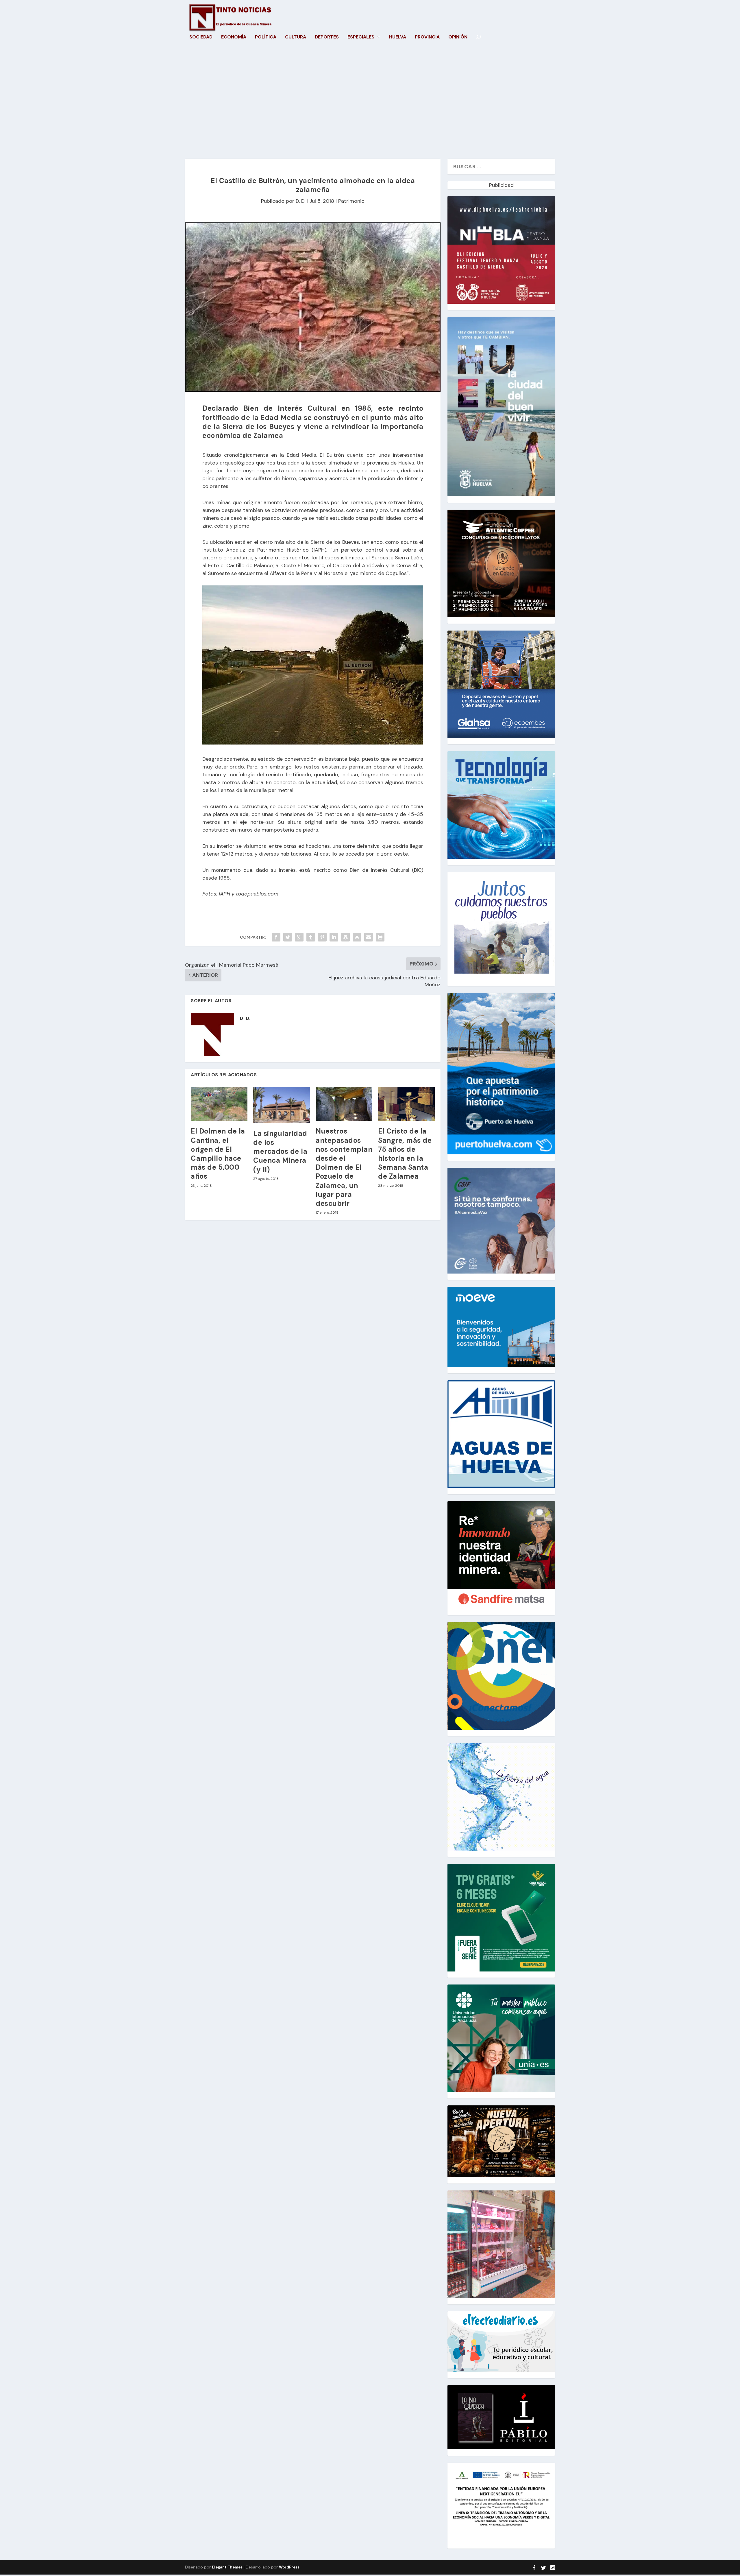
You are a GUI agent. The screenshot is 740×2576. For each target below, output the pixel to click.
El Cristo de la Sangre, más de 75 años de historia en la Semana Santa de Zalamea (405, 1154)
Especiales (361, 37)
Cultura (296, 37)
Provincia (427, 37)
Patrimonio (351, 201)
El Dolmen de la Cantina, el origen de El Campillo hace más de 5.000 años (218, 1154)
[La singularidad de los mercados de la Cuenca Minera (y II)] (282, 1105)
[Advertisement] (370, 104)
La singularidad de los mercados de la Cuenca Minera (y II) (280, 1151)
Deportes (327, 37)
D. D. (300, 201)
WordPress (289, 2567)
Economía (234, 37)
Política (266, 37)
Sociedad (201, 37)
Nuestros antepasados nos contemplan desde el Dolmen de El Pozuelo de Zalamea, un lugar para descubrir (344, 1167)
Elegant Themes (227, 2567)
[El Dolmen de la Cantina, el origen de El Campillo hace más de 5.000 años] (219, 1104)
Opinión (458, 37)
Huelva (398, 37)
